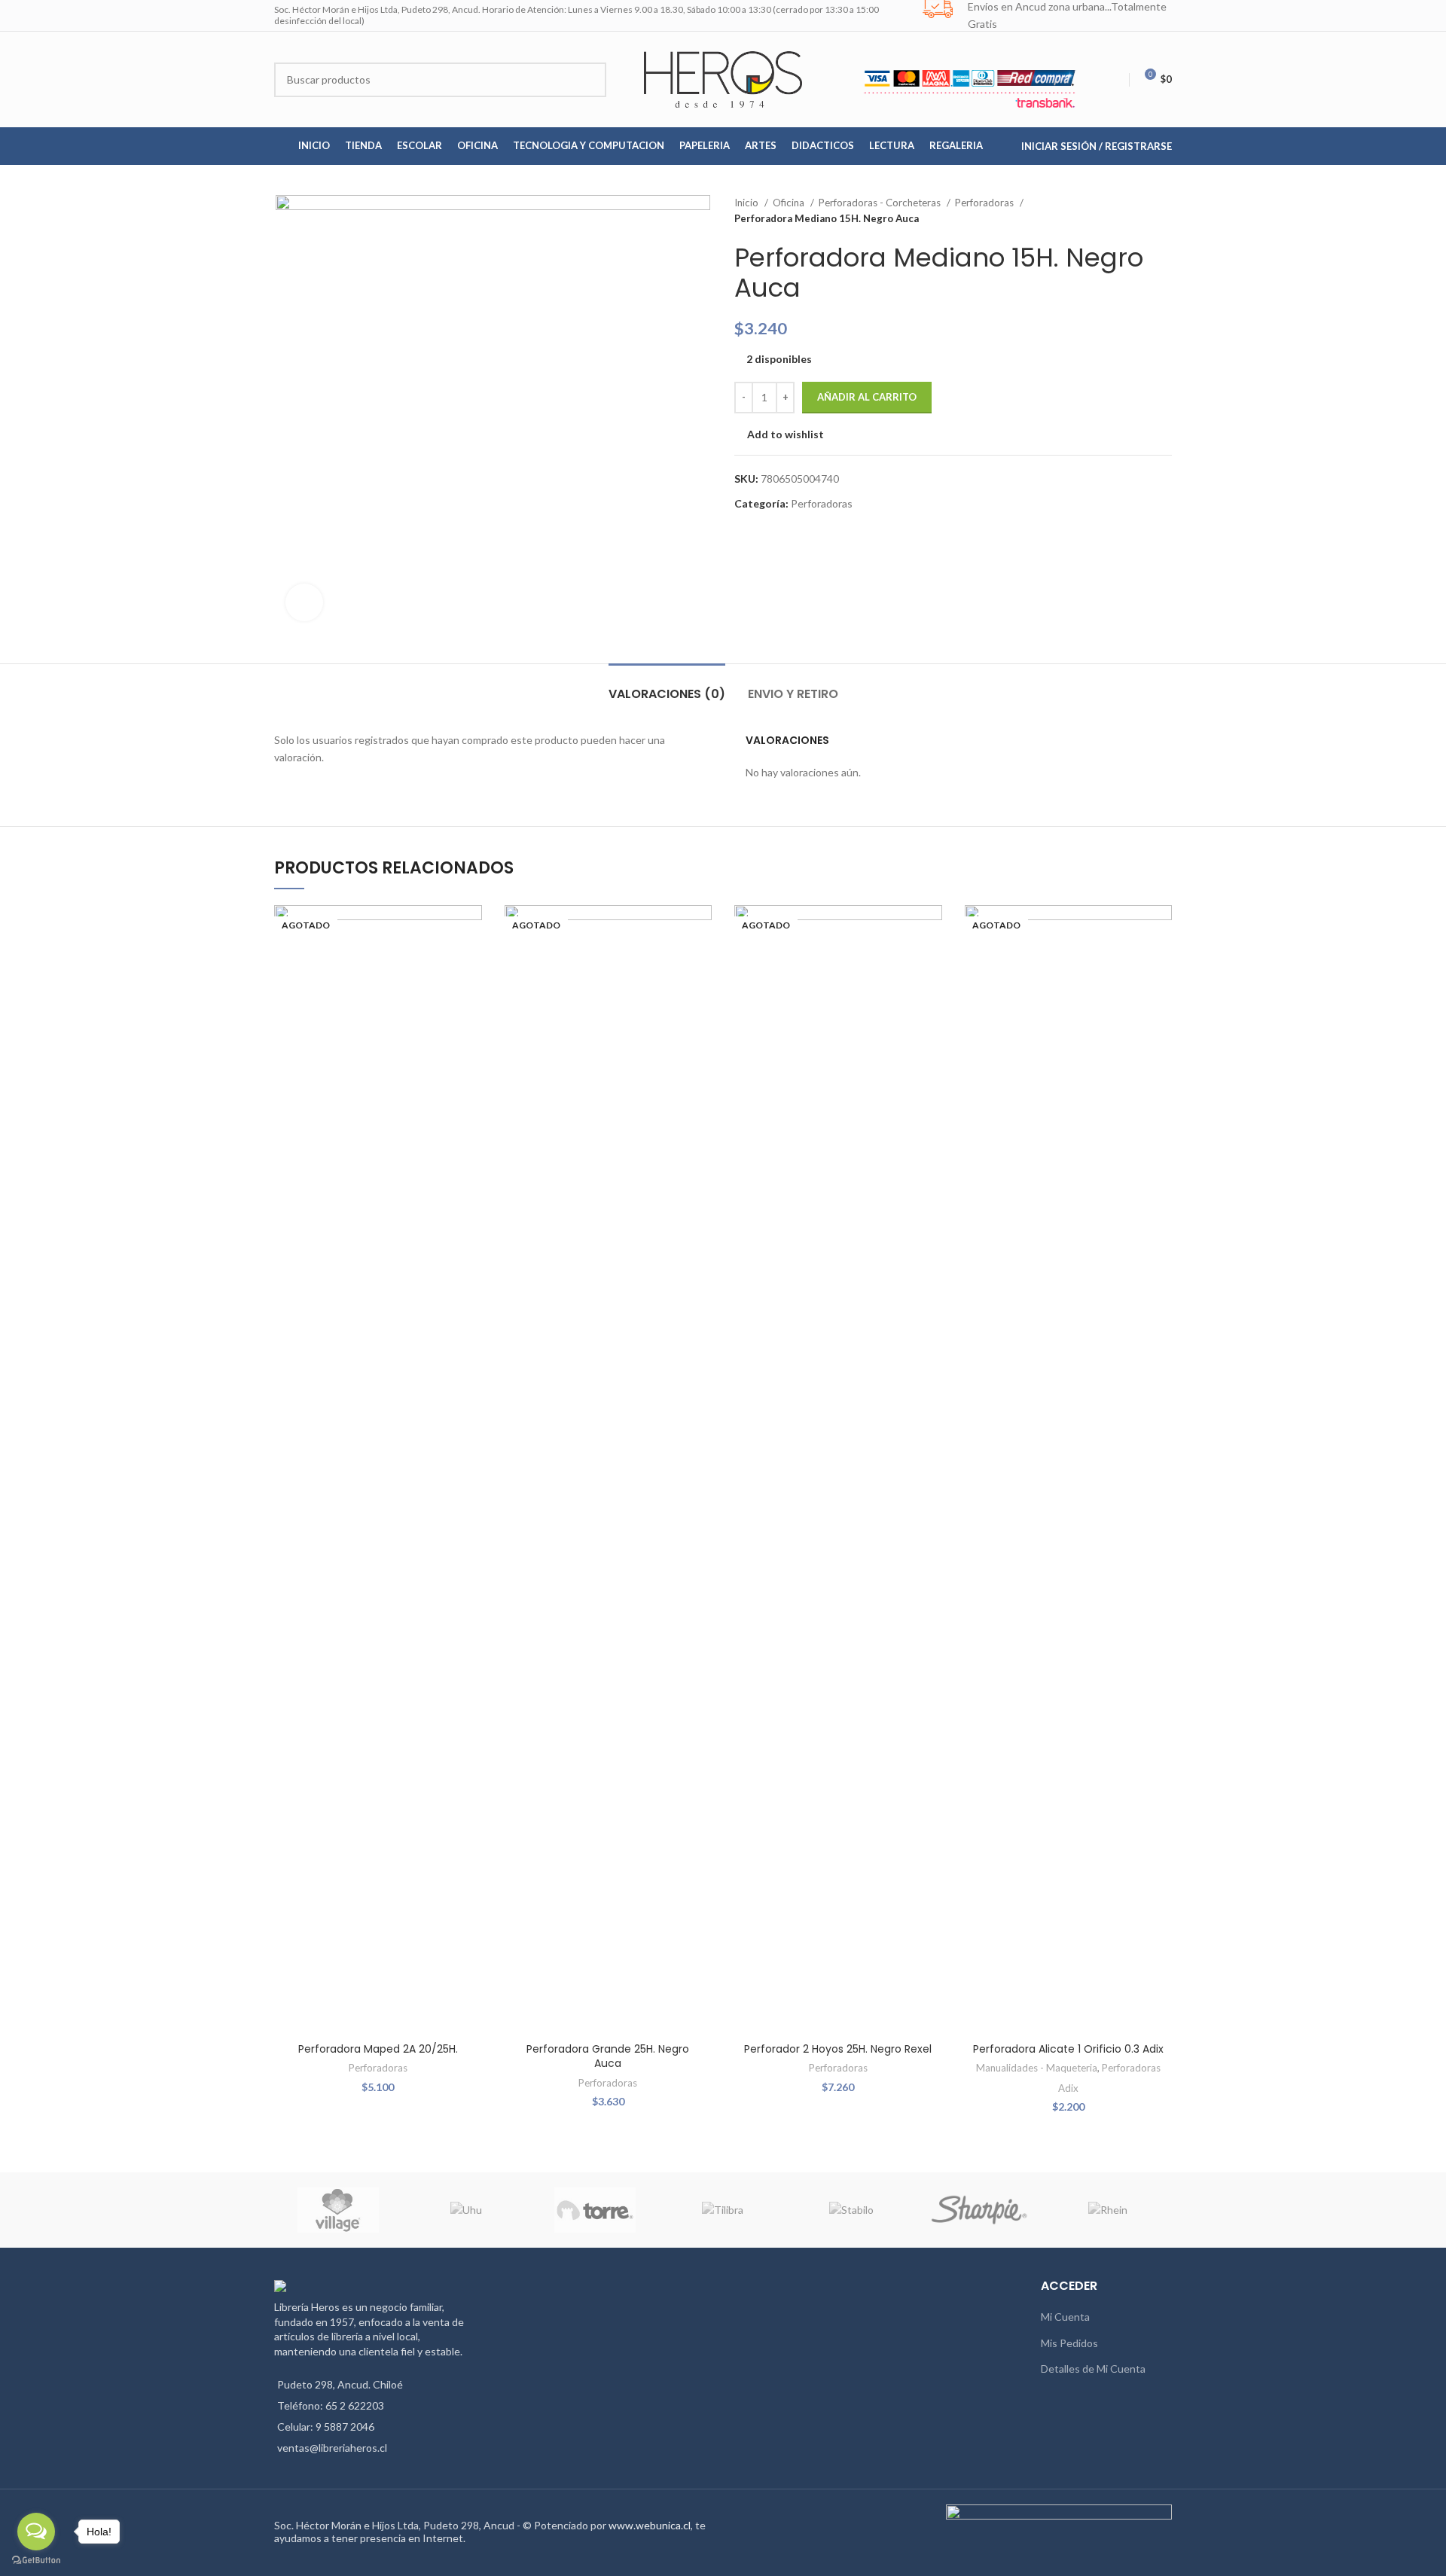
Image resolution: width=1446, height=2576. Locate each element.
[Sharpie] (979, 2210)
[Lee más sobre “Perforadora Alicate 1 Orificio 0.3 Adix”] (1161, 963)
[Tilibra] (723, 2210)
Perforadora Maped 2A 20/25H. (378, 2049)
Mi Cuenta (1065, 2317)
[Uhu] (466, 2210)
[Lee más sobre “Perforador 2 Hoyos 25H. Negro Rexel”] (931, 963)
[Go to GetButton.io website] (36, 2561)
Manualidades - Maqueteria (1037, 2068)
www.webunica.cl (650, 2525)
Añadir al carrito (867, 397)
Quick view (471, 997)
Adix (1068, 2088)
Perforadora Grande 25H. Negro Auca (608, 2056)
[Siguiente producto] (1164, 211)
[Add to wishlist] (471, 930)
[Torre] (595, 2210)
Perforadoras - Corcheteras (881, 203)
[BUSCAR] (589, 80)
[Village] (338, 2210)
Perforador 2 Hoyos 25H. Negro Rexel (838, 2049)
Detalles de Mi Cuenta (1093, 2369)
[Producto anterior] (1134, 211)
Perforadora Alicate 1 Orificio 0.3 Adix (1068, 2049)
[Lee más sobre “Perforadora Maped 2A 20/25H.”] (471, 963)
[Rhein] (1108, 2210)
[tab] (667, 686)
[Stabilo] (851, 2210)
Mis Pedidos (1069, 2343)
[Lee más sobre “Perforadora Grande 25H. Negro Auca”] (700, 963)
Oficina (790, 203)
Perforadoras (985, 203)
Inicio (747, 203)
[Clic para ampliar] (304, 602)
